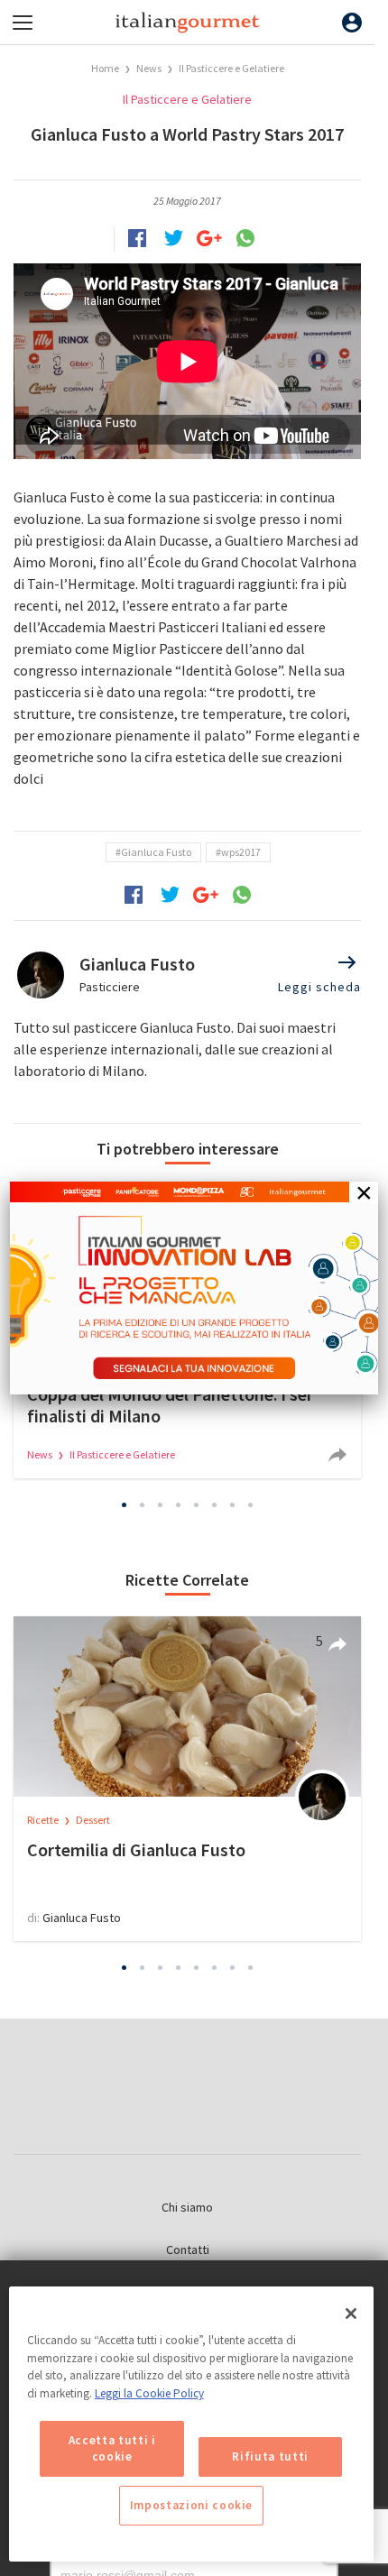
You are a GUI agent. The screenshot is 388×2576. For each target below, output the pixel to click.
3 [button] (161, 1504)
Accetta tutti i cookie (112, 2448)
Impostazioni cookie (191, 2505)
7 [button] (233, 1504)
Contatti (188, 2249)
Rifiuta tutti (270, 2456)
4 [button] (179, 1504)
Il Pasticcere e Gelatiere (231, 68)
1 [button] (125, 1504)
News (150, 68)
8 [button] (251, 1504)
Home (105, 68)
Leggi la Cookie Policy (149, 2393)
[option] (187, 1779)
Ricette (44, 1820)
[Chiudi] (351, 2314)
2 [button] (143, 1504)
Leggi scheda (319, 987)
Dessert (93, 1820)
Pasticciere (110, 987)
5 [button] (197, 1504)
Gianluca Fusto (156, 852)
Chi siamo (187, 2207)
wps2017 (241, 852)
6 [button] (215, 1504)
